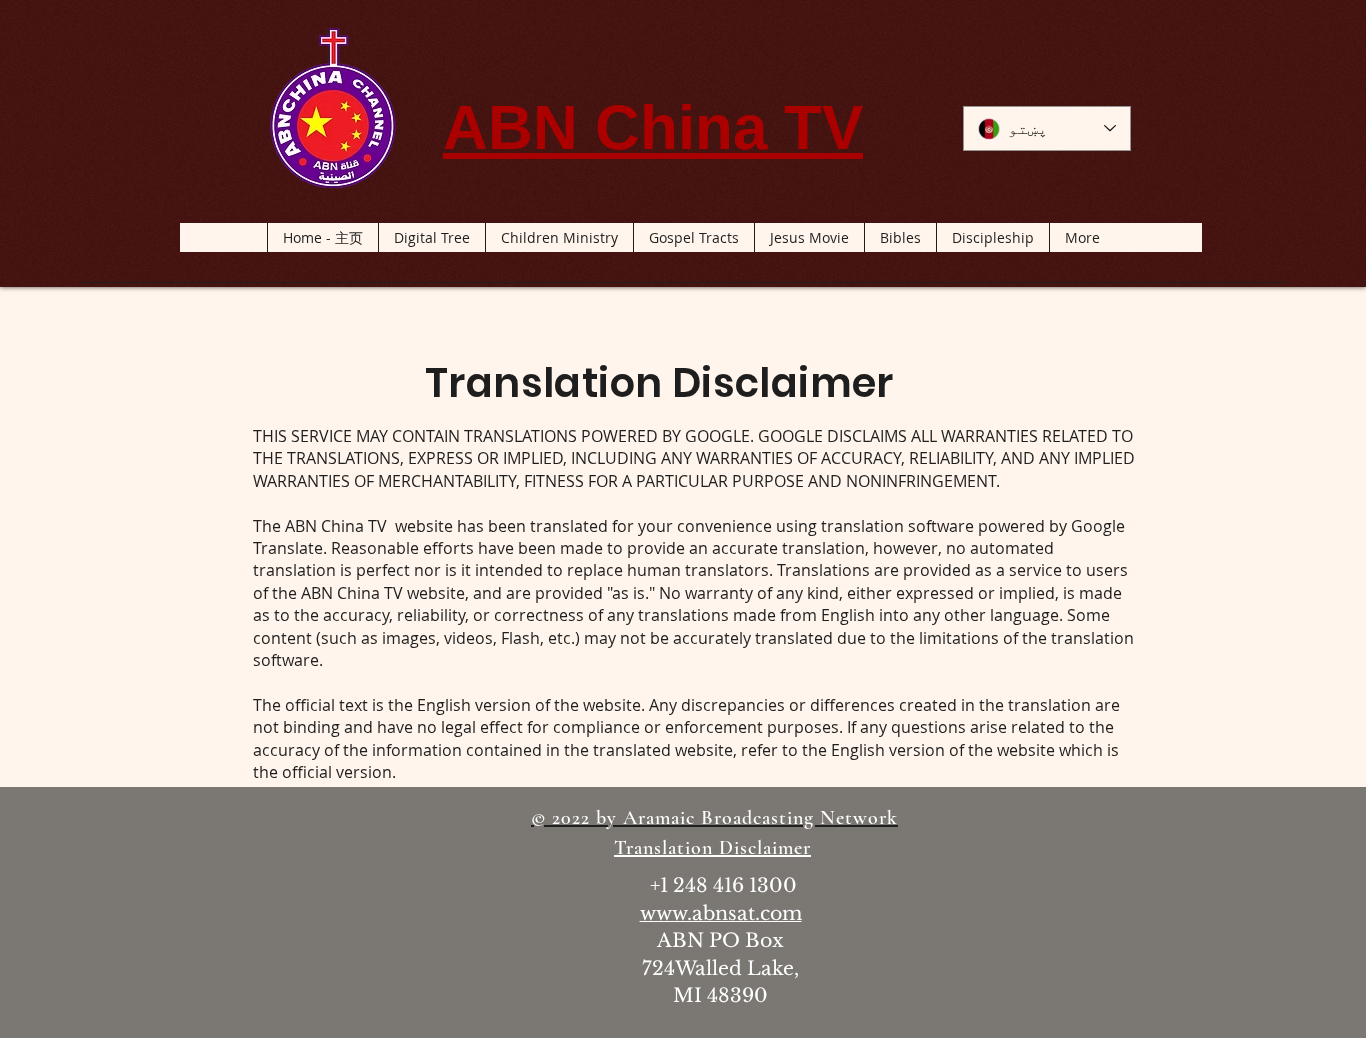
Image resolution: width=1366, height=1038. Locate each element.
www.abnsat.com (721, 913)
